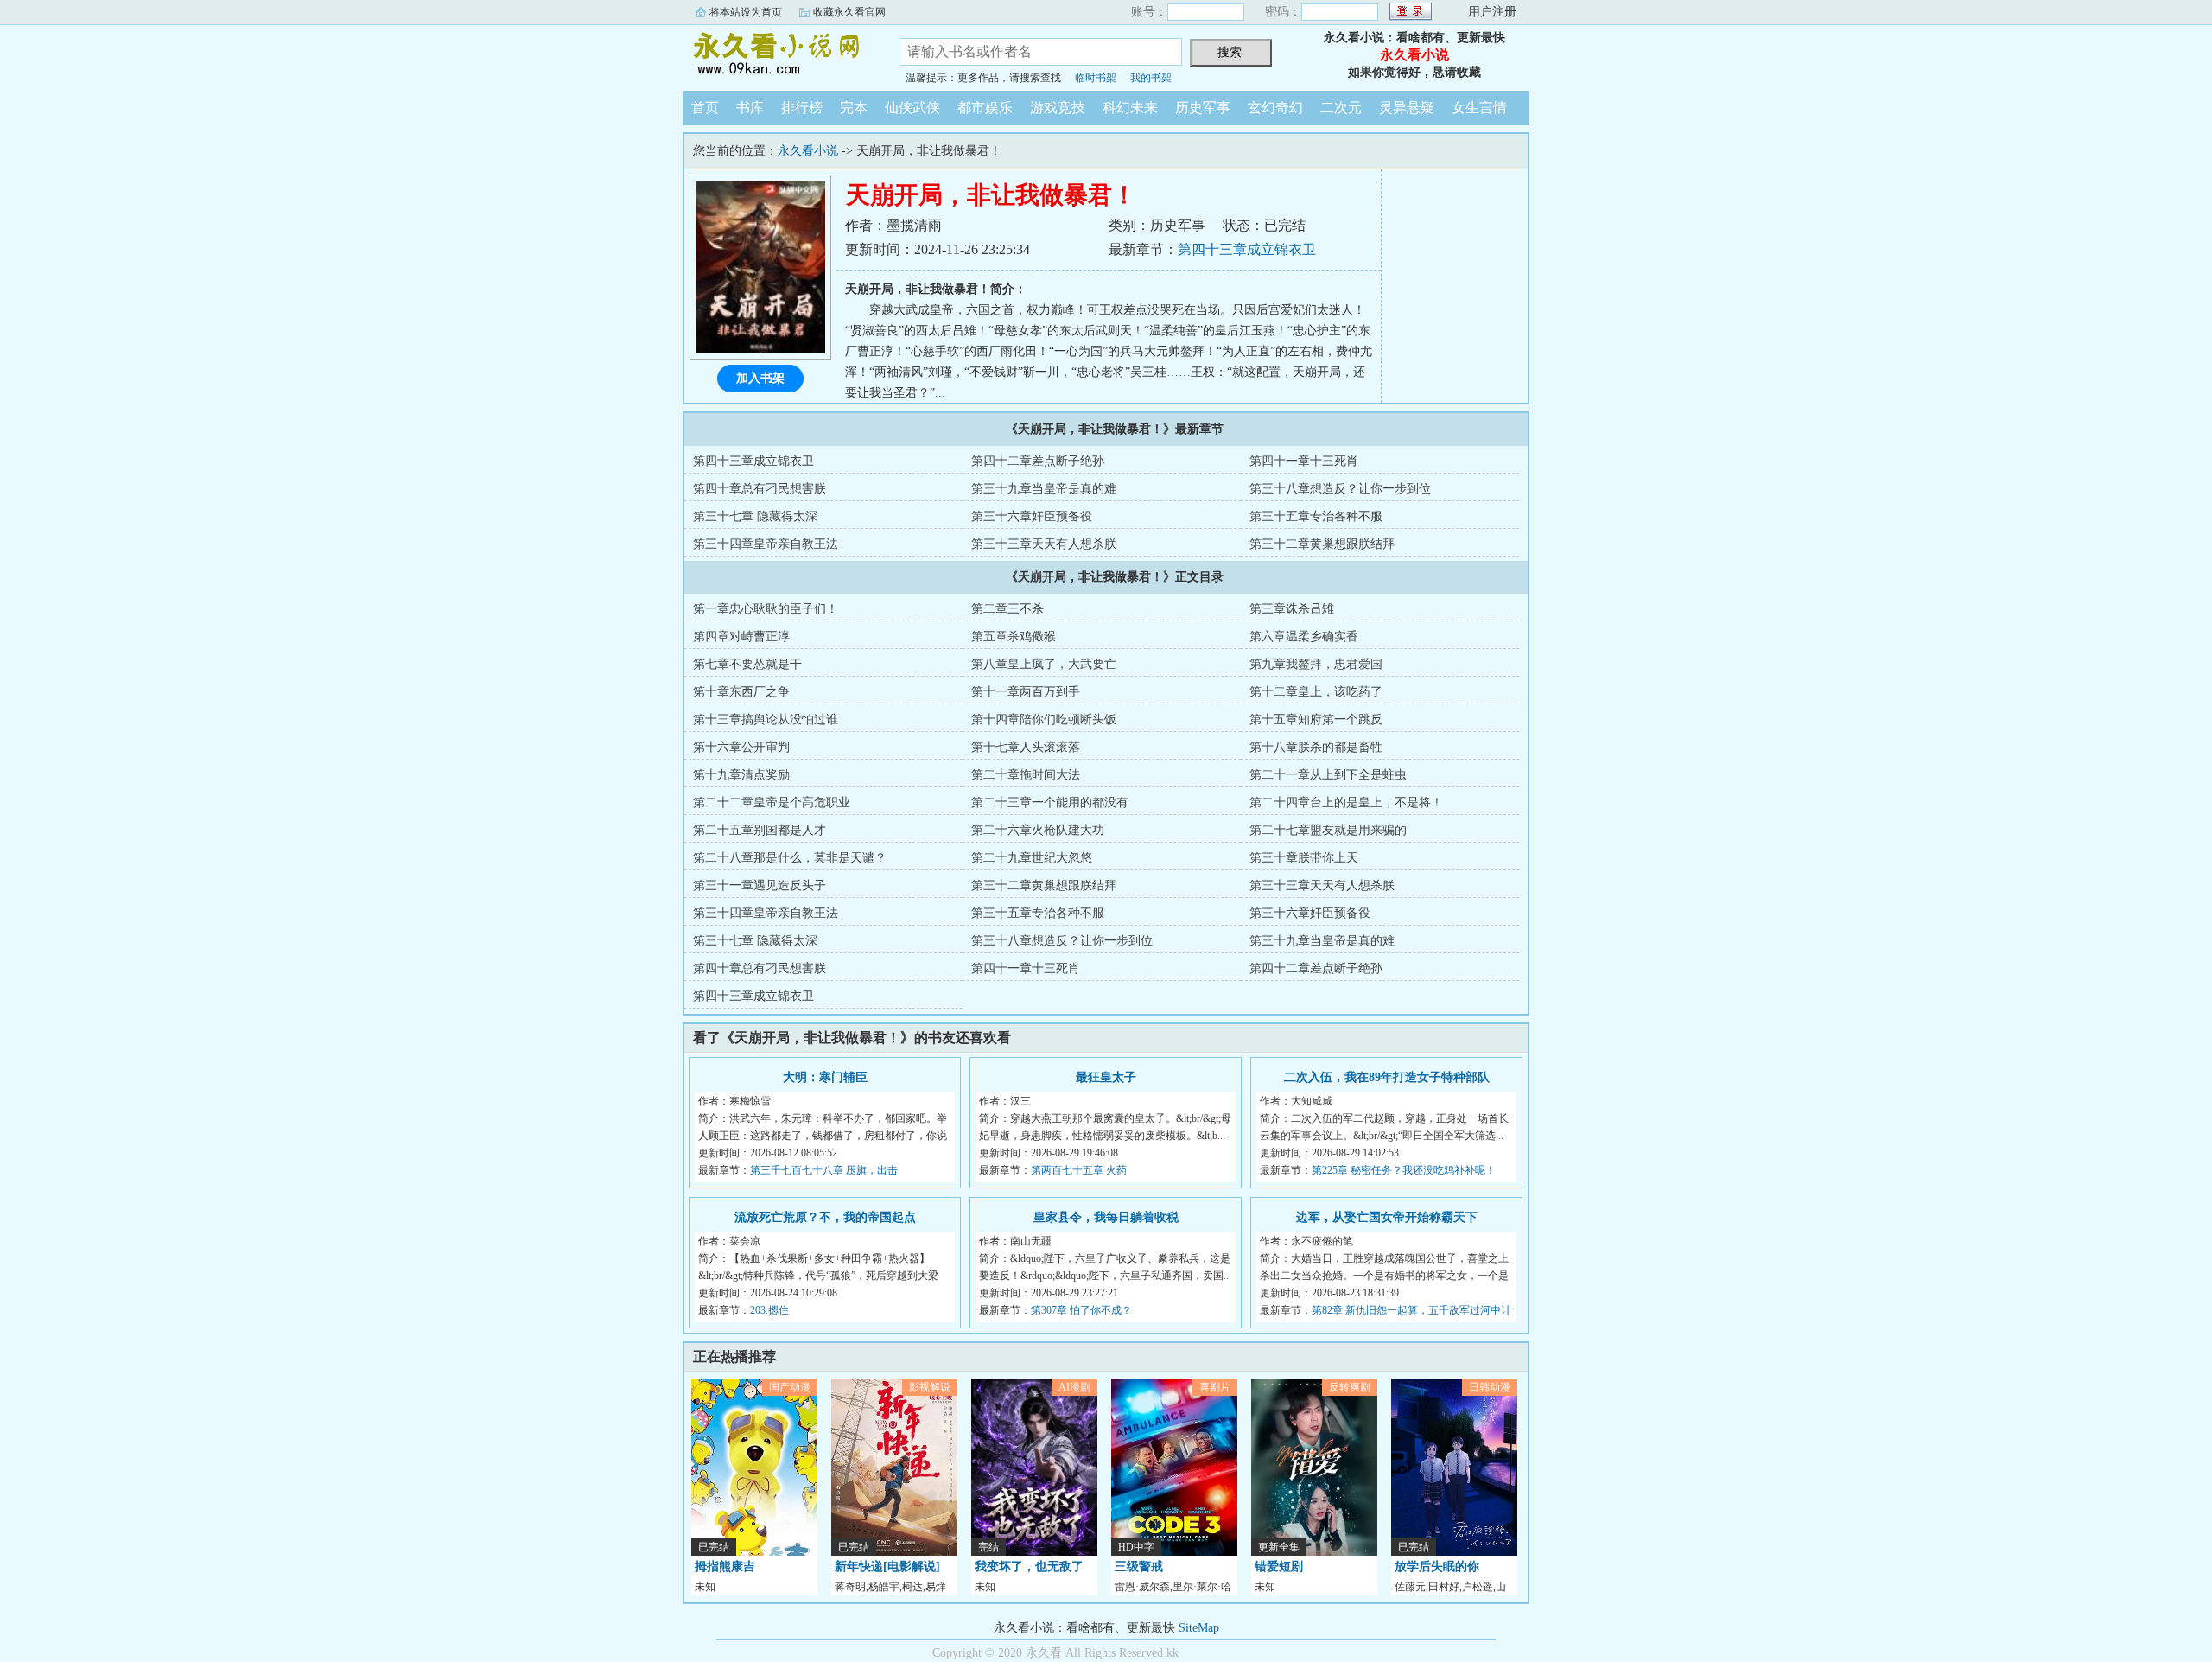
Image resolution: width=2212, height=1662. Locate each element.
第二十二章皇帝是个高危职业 (772, 802)
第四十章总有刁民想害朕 (760, 489)
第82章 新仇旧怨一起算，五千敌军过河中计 (1411, 1310)
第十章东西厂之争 (741, 692)
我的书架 (1151, 78)
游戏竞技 (1058, 108)
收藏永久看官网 (849, 12)
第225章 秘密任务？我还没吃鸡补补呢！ (1404, 1170)
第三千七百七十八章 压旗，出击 (824, 1170)
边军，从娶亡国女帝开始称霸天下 (1387, 1217)
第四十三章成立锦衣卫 (1247, 249)
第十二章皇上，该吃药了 (1316, 692)
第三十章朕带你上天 (1304, 858)
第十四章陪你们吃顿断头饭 (1044, 720)
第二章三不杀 (1007, 609)
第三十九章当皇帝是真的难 (1044, 489)
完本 (854, 108)
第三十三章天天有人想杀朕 (1044, 544)
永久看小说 (778, 55)
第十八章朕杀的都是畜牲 (1316, 747)
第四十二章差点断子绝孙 (1038, 461)
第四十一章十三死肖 (1304, 461)
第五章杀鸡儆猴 (1014, 637)
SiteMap (1199, 1628)
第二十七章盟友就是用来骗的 (1328, 830)
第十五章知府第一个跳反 (1316, 720)
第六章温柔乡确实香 (1304, 637)
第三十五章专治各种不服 (1316, 516)
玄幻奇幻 (1275, 108)
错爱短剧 (1279, 1566)
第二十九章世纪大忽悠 (1032, 858)
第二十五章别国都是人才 (760, 830)
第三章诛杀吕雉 (1292, 609)
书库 (750, 108)
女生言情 (1479, 108)
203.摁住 (769, 1310)
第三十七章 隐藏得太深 (755, 516)
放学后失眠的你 (1437, 1566)
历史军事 (1203, 108)
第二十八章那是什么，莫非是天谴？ (790, 858)
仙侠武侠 (912, 108)
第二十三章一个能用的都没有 (1050, 802)
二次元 (1341, 108)
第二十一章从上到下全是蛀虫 (1328, 775)
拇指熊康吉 (725, 1566)
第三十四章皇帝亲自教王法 (766, 544)
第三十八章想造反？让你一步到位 (1340, 489)
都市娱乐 (985, 108)
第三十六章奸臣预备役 (1032, 516)
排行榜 (802, 108)
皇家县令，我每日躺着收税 (1106, 1217)
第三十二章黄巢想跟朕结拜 (1322, 544)
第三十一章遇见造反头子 (760, 885)
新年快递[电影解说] (887, 1566)
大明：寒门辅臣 (825, 1077)
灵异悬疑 (1407, 108)
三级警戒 (1139, 1566)
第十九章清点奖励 (741, 775)
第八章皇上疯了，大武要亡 (1044, 664)
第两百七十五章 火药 (1079, 1170)
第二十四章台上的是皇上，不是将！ (1346, 802)
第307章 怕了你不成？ (1081, 1310)
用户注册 (1492, 12)
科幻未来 (1130, 108)
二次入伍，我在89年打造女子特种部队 (1387, 1077)
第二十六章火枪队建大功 (1038, 830)
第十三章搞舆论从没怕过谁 (766, 720)
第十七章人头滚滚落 (1026, 747)
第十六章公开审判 (741, 747)
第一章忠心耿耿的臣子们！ (766, 609)
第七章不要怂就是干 (747, 664)
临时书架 (1096, 78)
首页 (705, 108)
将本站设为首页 (746, 12)
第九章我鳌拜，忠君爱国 (1316, 664)
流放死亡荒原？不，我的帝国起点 (825, 1217)
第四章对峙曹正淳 (741, 637)
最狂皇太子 (1106, 1077)
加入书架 (760, 378)
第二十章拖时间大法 (1026, 775)
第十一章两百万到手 (1026, 692)
